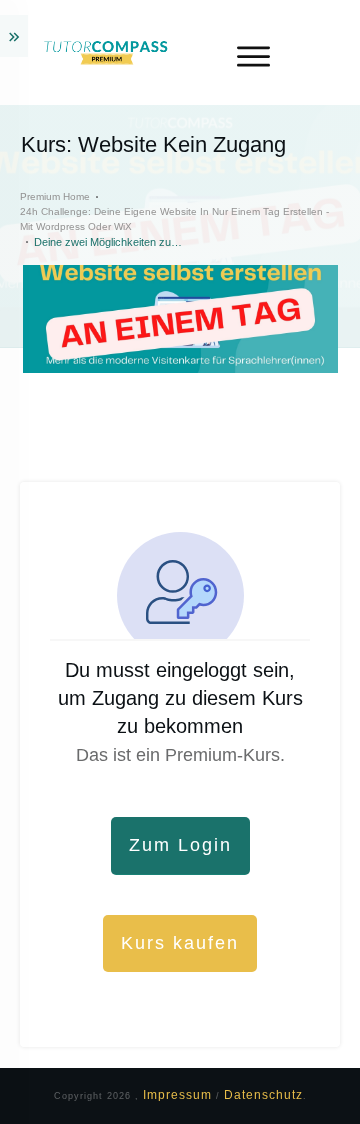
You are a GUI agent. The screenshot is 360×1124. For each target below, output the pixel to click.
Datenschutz (263, 1095)
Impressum (179, 1095)
